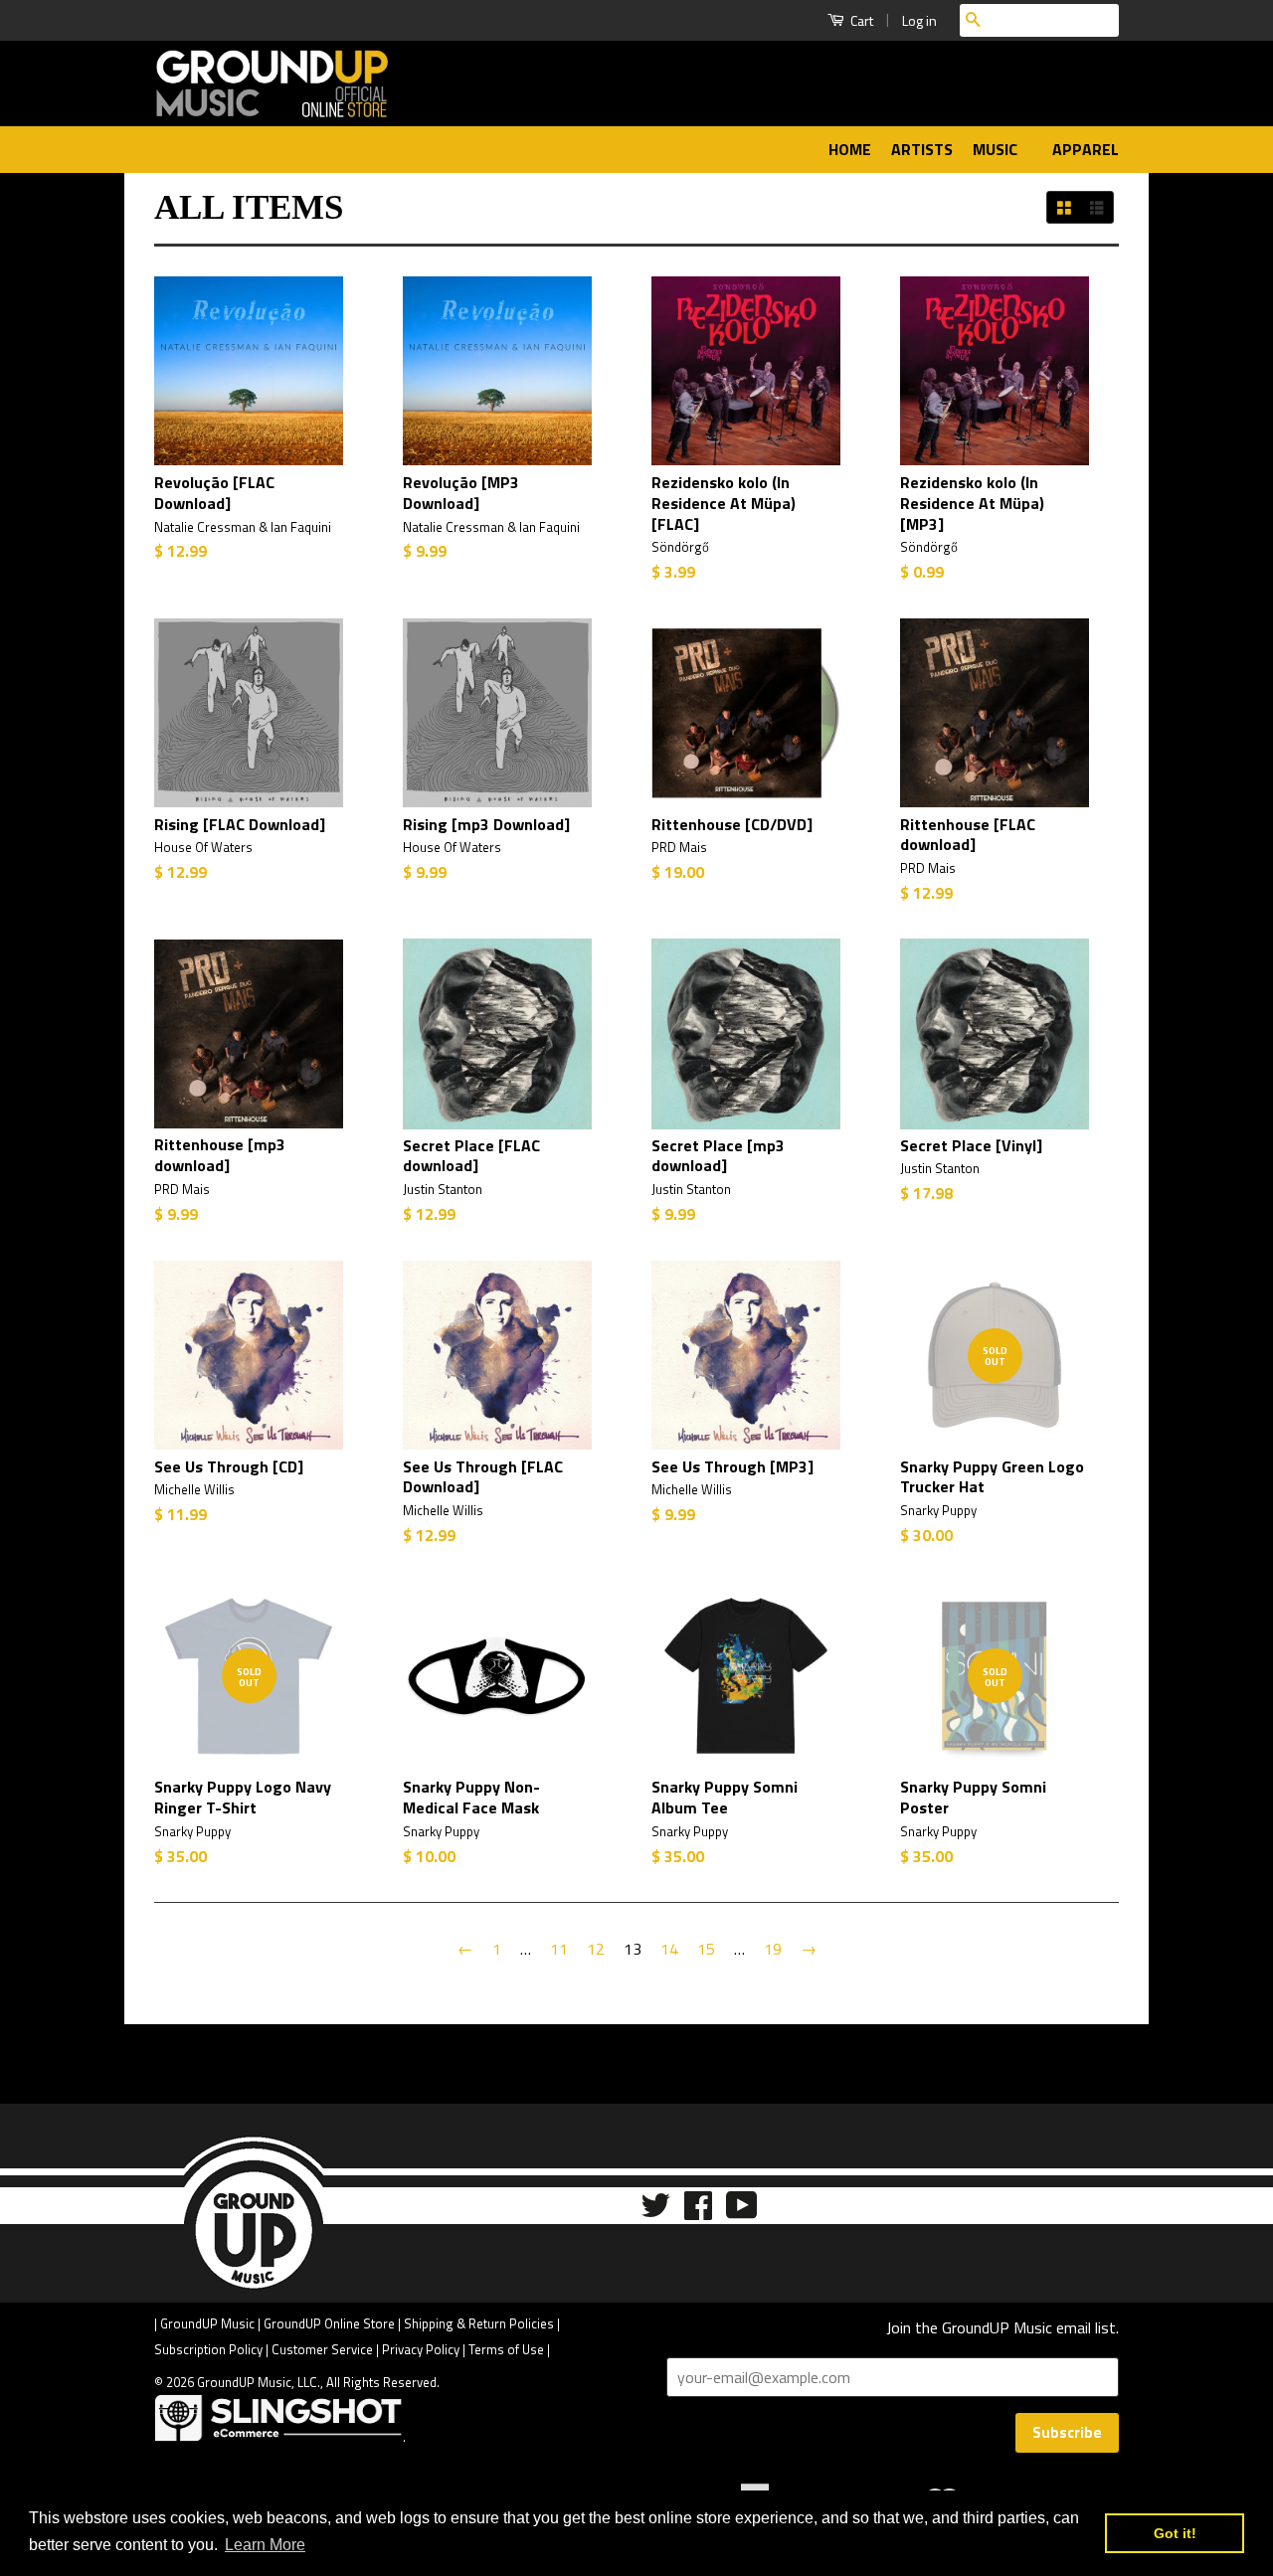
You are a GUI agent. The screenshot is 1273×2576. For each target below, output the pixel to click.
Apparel (1086, 149)
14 (669, 1949)
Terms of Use (506, 2349)
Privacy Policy (421, 2349)
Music (997, 149)
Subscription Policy (208, 2349)
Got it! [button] (1175, 2533)
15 (706, 1949)
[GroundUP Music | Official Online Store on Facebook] (698, 2212)
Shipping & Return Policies (479, 2323)
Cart (860, 20)
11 (559, 1949)
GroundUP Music (207, 2323)
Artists (922, 149)
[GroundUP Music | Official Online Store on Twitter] (655, 2212)
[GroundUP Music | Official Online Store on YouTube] (742, 2212)
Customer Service (322, 2349)
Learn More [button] (265, 2545)
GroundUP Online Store (329, 2323)
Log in (919, 20)
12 (596, 1949)
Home (850, 149)
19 (773, 1949)
